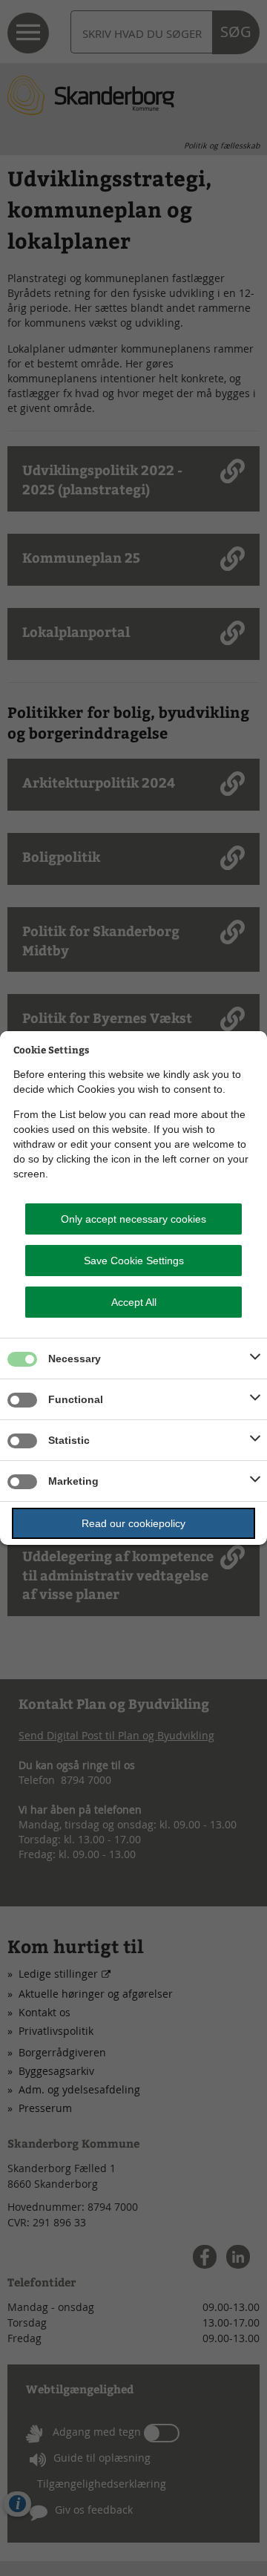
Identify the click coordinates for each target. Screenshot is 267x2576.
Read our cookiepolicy (133, 1523)
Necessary (75, 1359)
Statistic (69, 1440)
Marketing (73, 1481)
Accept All (134, 1302)
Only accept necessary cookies (133, 1219)
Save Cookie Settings (134, 1261)
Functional (76, 1399)
